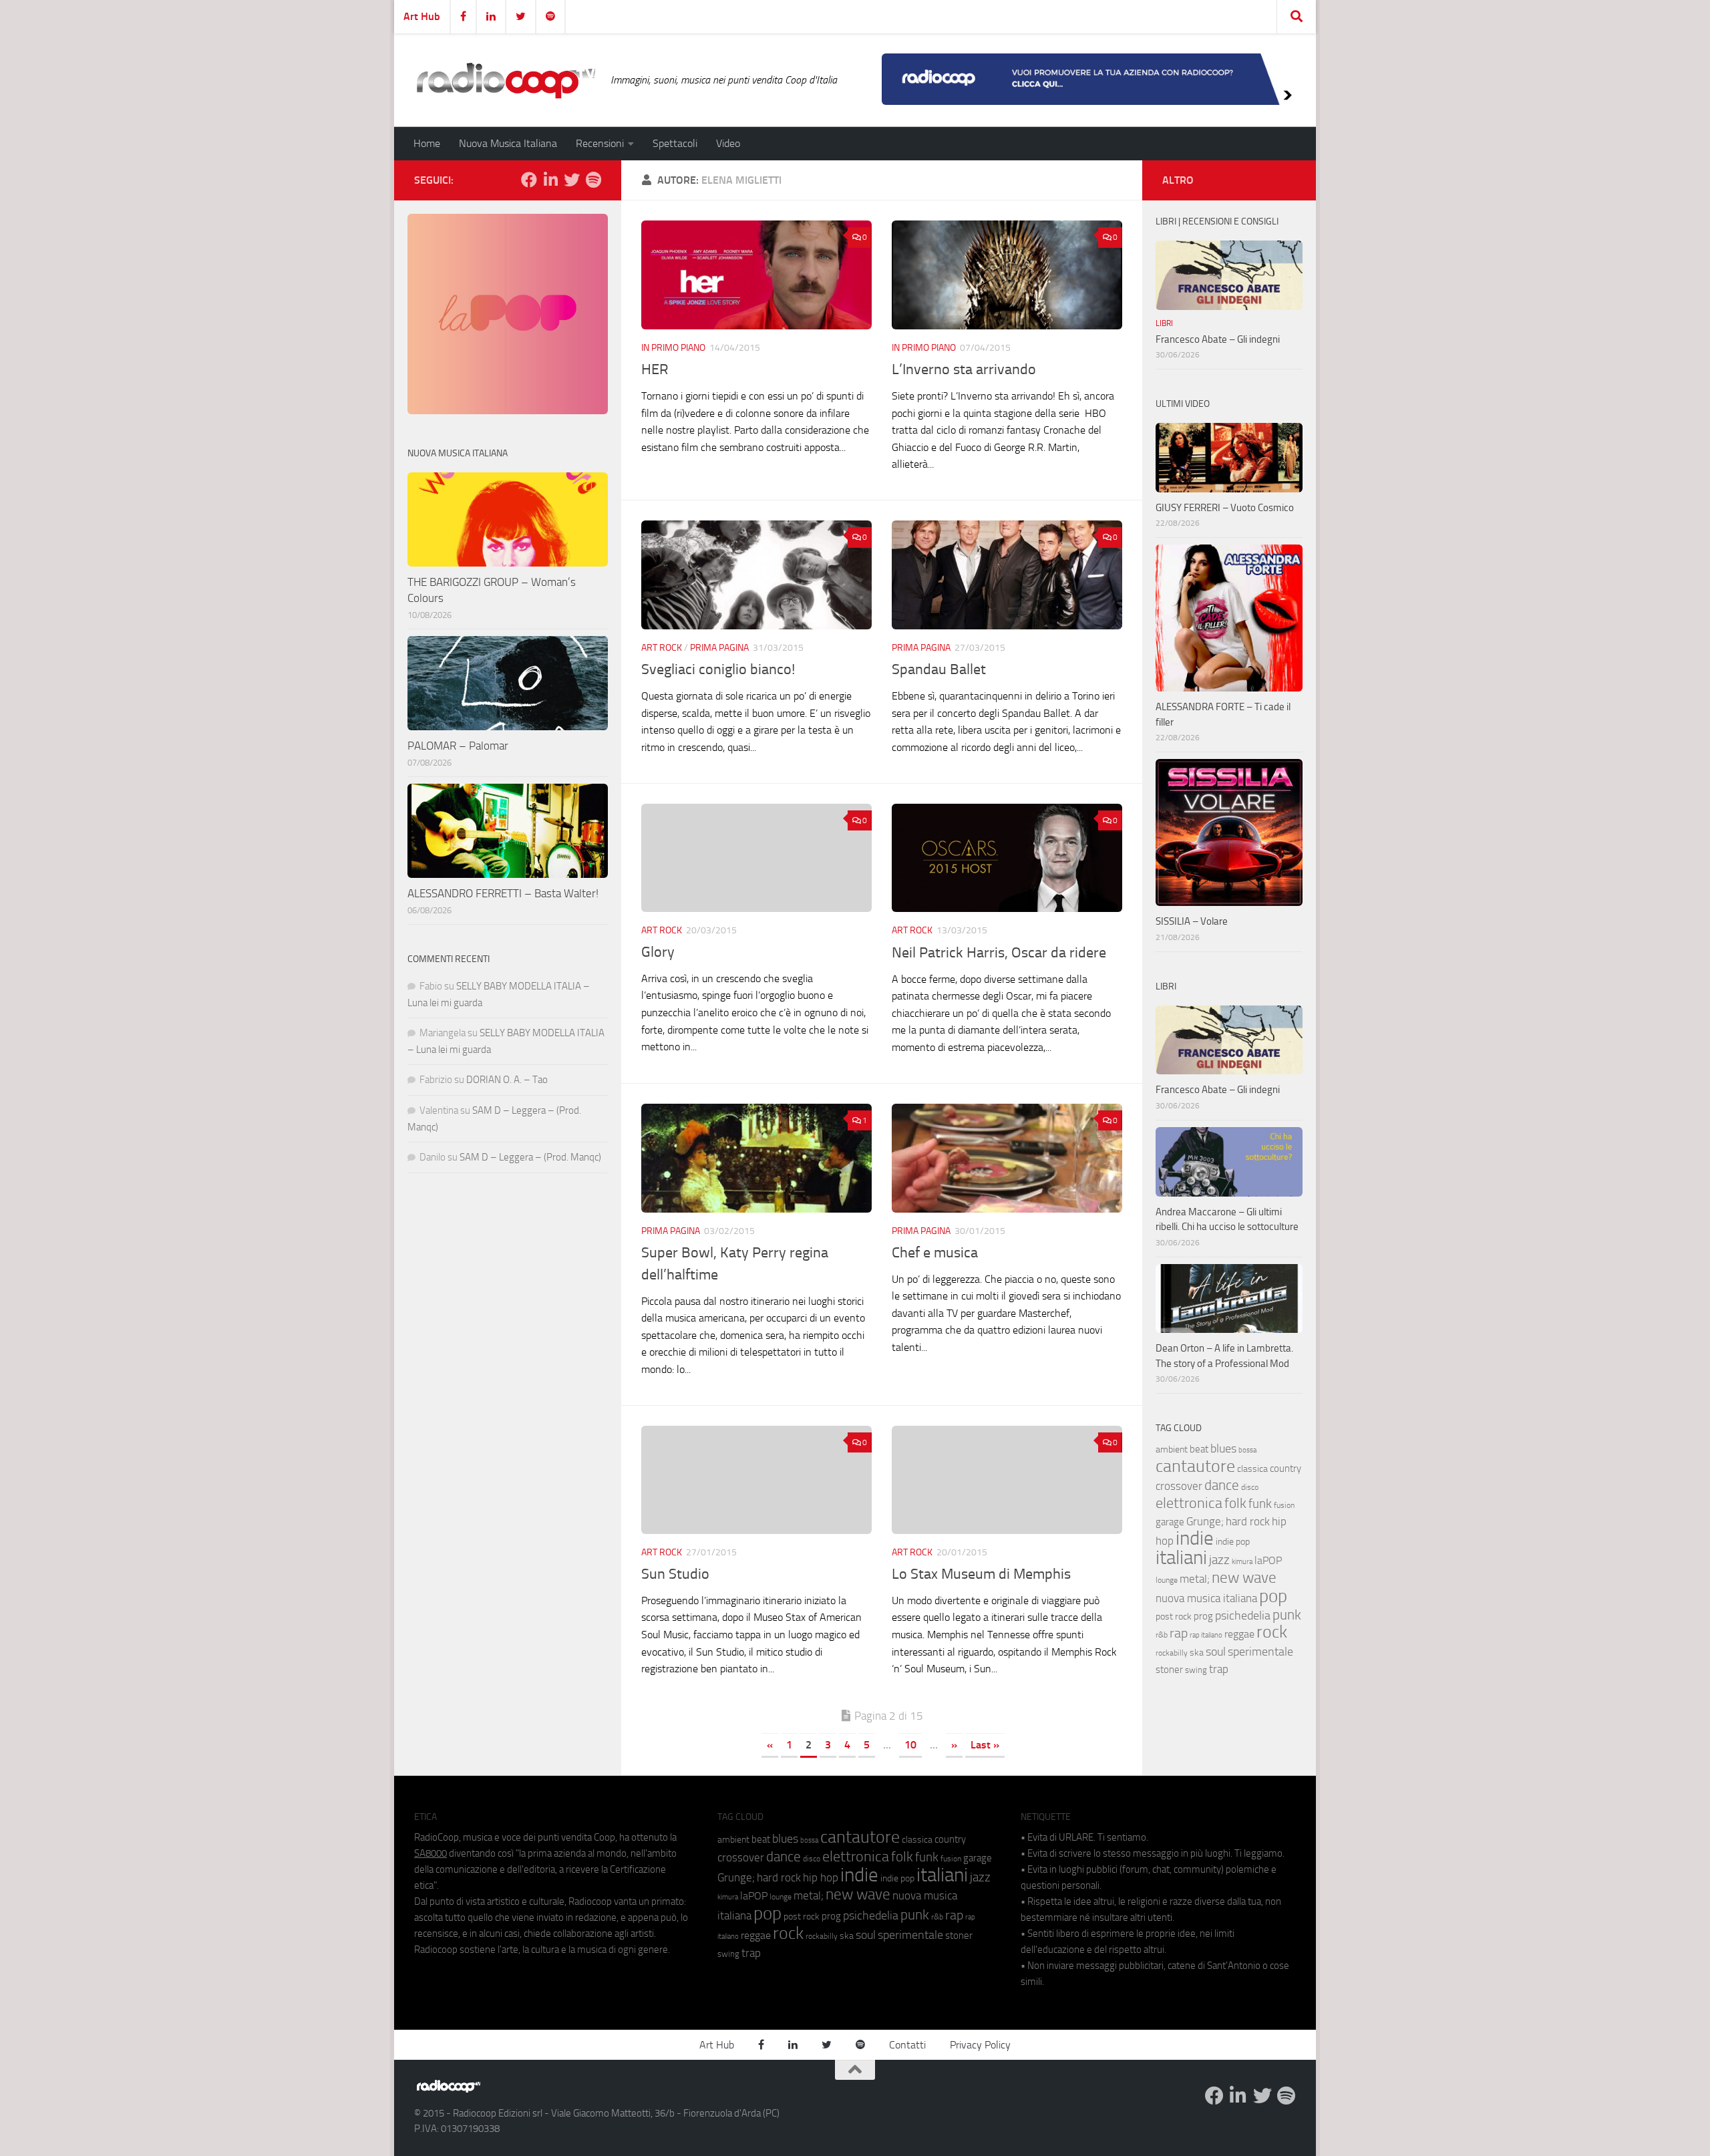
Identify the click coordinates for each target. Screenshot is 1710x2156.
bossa (1247, 1450)
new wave (1244, 1578)
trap (1219, 1669)
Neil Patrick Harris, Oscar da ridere (999, 953)
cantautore (1195, 1466)
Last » (985, 1745)
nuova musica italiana (1206, 1598)
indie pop (1233, 1542)
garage (1170, 1522)
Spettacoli (675, 143)
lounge (1167, 1580)
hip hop (821, 1877)
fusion (1284, 1505)
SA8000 (431, 1853)
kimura (1242, 1562)
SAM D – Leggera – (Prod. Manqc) (530, 1157)
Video (728, 143)
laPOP (1268, 1561)
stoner (1169, 1670)
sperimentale (1260, 1652)
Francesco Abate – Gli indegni (1218, 339)
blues (1223, 1448)
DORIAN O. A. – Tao (507, 1080)
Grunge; (1205, 1522)
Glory (658, 952)
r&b (1162, 1635)
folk (1235, 1503)
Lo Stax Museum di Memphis (981, 1574)
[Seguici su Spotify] (593, 180)
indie (1195, 1538)
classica (1252, 1469)
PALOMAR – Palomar (458, 746)
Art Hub (422, 16)
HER (655, 369)
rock (1272, 1632)
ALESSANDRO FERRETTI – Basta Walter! (503, 893)
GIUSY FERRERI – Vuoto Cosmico (1225, 508)
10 (910, 1745)
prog (1203, 1616)
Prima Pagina (719, 648)
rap (1179, 1633)
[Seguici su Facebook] (529, 180)
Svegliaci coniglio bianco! (718, 669)
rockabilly (1172, 1653)
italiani (1181, 1558)
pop (1273, 1596)
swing (1196, 1670)
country (1286, 1469)
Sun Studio (675, 1574)
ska (1197, 1653)
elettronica (1189, 1503)
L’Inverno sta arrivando (964, 369)
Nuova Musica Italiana (508, 143)
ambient (1172, 1449)
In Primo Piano (673, 348)
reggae (1239, 1634)
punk (1287, 1615)
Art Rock (662, 648)
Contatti (907, 2045)
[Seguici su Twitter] (572, 180)
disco (1250, 1487)
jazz (1219, 1560)
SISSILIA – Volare (1192, 921)
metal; (1195, 1579)
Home (427, 143)
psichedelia (1243, 1615)
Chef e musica (935, 1253)
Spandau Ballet (939, 669)
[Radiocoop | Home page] (506, 80)
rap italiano (1206, 1635)
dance (1222, 1485)
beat (1199, 1449)
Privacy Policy (980, 2045)
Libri (1164, 323)
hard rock (1248, 1522)
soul (1216, 1652)
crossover (1179, 1486)
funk (1260, 1504)
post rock (1174, 1616)
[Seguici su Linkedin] (550, 180)
